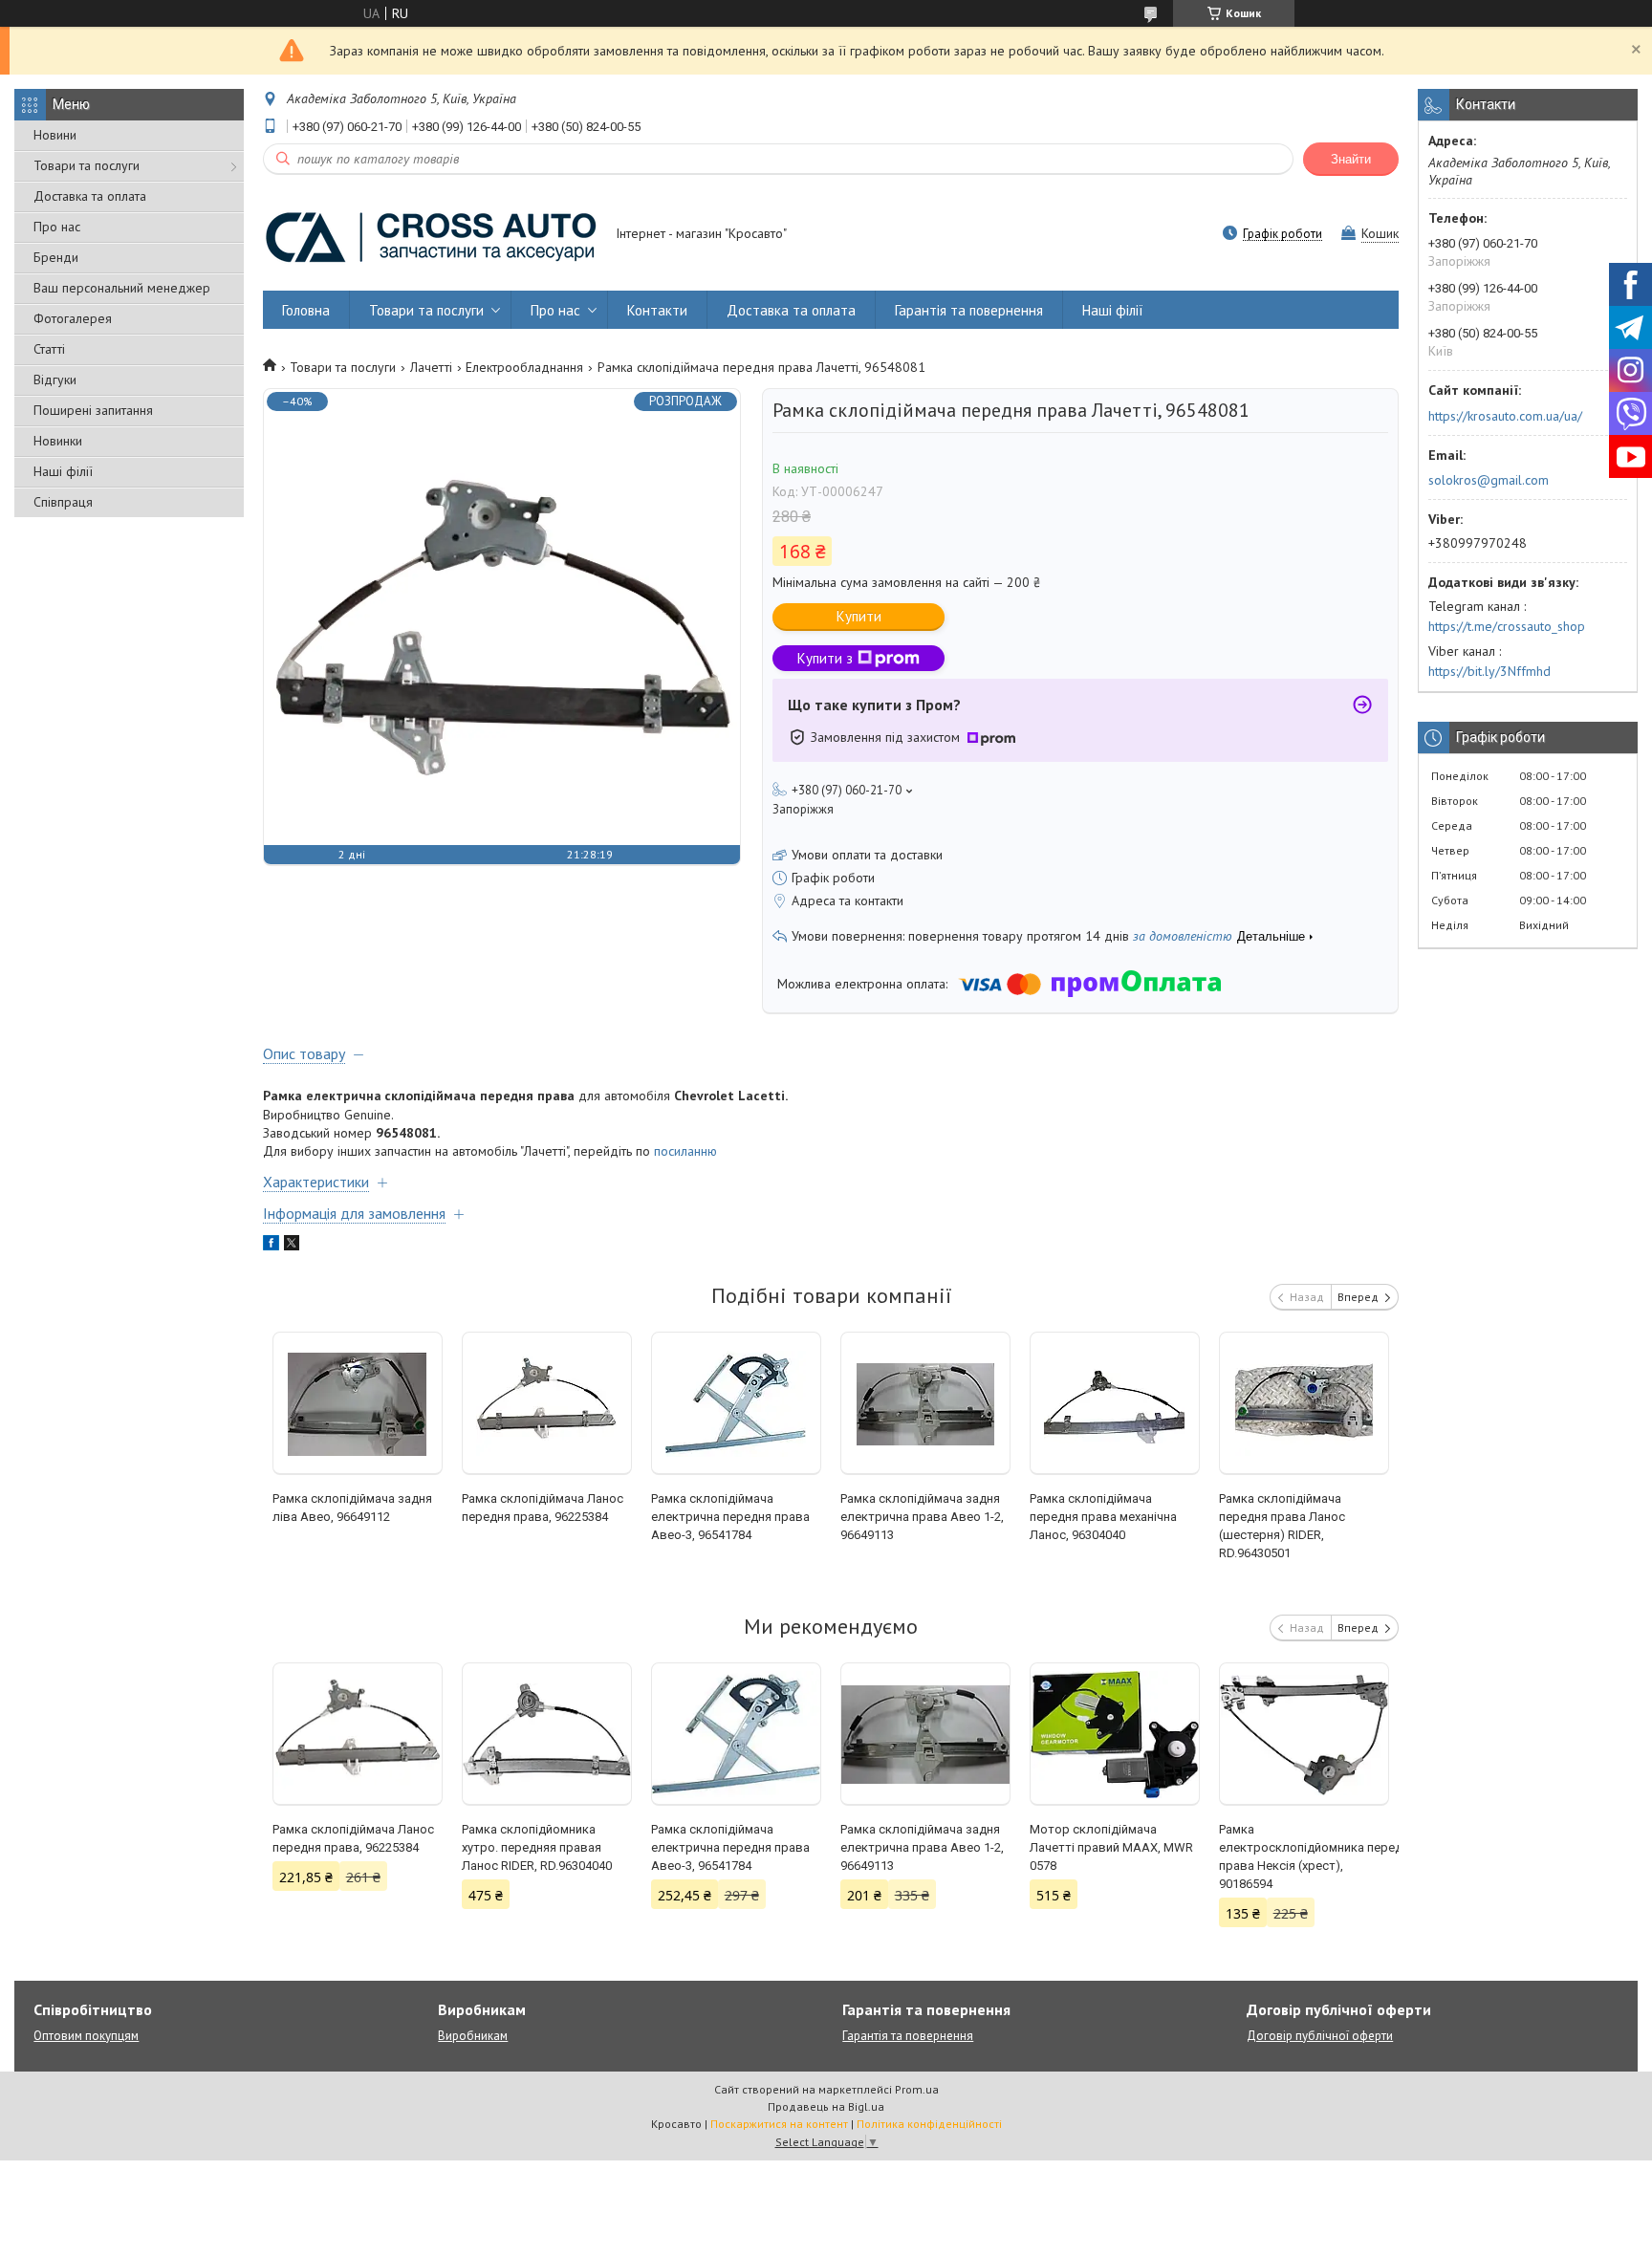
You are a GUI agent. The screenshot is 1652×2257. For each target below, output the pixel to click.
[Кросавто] (430, 235)
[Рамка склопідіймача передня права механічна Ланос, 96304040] (1115, 1403)
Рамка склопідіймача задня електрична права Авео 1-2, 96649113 (922, 1517)
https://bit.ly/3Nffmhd (1489, 671)
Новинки (58, 441)
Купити (859, 616)
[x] (292, 1246)
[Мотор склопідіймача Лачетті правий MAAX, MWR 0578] (1115, 1734)
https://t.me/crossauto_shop (1507, 626)
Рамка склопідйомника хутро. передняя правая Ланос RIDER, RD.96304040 (537, 1847)
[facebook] (271, 1246)
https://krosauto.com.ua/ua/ (1505, 416)
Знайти (1351, 159)
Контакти (657, 310)
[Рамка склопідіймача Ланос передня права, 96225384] (547, 1403)
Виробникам (473, 2036)
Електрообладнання (524, 367)
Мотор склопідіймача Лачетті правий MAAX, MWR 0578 (1111, 1847)
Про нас (57, 227)
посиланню (685, 1151)
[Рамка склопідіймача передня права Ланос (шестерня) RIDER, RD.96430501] (1304, 1403)
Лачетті (431, 367)
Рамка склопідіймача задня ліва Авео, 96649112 (352, 1508)
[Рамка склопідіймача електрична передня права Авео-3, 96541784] (737, 1403)
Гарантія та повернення (969, 310)
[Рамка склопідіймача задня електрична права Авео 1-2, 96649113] (926, 1403)
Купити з (825, 658)
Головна (306, 310)
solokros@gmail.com (1489, 480)
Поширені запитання (93, 410)
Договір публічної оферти (1320, 2036)
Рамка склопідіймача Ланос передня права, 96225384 (543, 1508)
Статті (49, 349)
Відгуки (55, 380)
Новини (55, 135)
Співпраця (63, 502)
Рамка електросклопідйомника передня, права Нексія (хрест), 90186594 (1304, 1856)
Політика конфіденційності (929, 2124)
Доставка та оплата (90, 196)
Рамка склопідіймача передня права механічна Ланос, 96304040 (1103, 1517)
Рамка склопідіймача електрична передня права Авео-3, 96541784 (730, 1517)
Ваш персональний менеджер (122, 288)
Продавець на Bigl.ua (826, 2106)
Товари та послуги (87, 165)
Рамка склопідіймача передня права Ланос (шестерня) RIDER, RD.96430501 (1282, 1526)
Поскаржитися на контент (779, 2124)
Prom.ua (917, 2089)
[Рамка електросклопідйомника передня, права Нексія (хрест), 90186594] (1304, 1734)
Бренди (56, 257)
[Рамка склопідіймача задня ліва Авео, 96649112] (358, 1403)
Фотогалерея (73, 318)
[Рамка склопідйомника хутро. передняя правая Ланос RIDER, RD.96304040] (547, 1734)
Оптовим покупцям (86, 2036)
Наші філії (63, 471)
